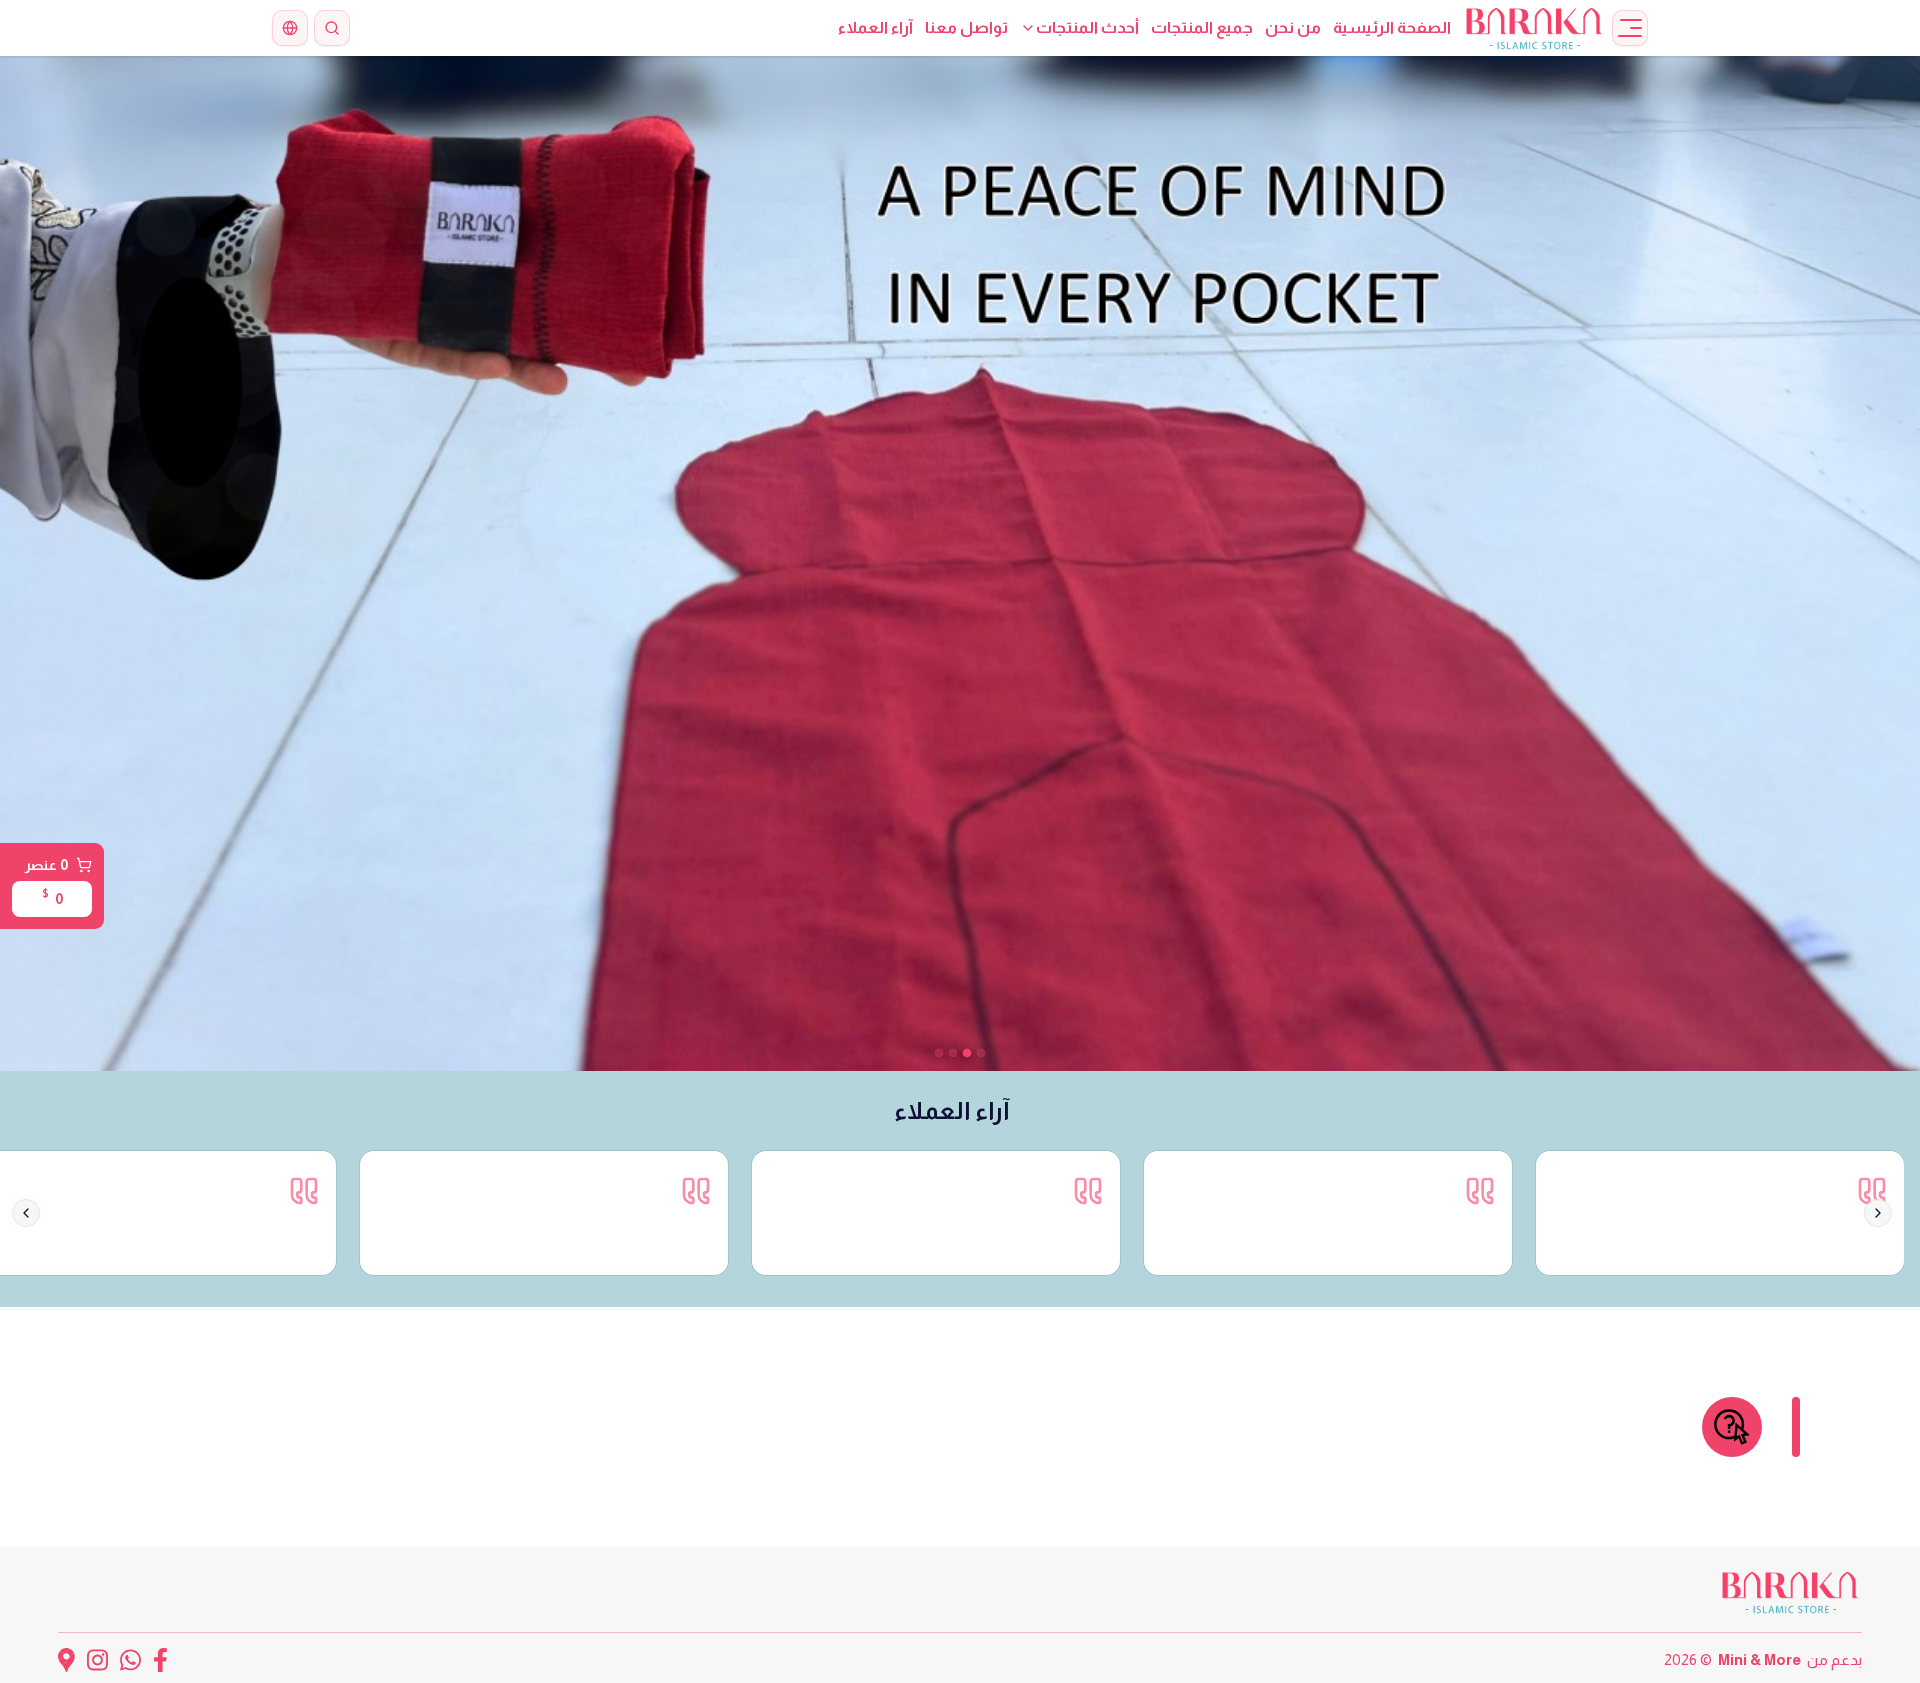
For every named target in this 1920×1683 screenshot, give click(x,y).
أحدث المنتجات (1087, 27)
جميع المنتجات (1202, 27)
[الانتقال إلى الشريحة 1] (981, 1053)
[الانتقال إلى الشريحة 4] (939, 1053)
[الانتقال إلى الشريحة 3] (953, 1053)
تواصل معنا (966, 27)
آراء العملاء (875, 27)
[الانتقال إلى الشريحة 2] (967, 1053)
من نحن (1293, 27)
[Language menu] (290, 28)
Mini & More (1759, 1659)
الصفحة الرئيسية (1392, 27)
